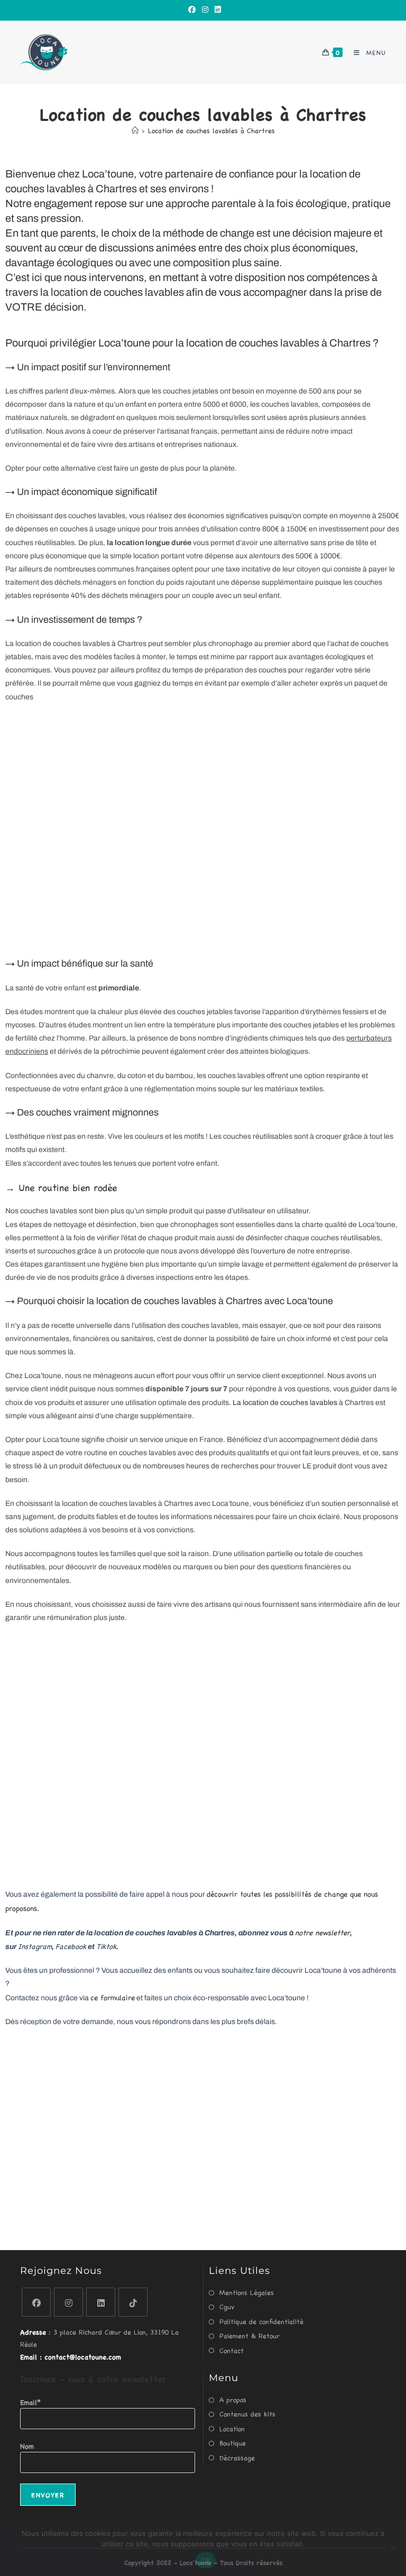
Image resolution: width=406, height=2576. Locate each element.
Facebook (71, 1946)
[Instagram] (205, 9)
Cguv (227, 2306)
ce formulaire (113, 1997)
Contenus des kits (247, 2414)
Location (232, 2428)
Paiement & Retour (250, 2335)
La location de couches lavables (286, 1403)
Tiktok (106, 1946)
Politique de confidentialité (261, 2321)
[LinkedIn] (216, 9)
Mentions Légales (247, 2292)
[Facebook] (192, 9)
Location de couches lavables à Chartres (211, 130)
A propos (233, 2399)
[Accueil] (135, 130)
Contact (232, 2350)
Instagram (35, 1946)
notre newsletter (322, 1932)
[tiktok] (133, 2302)
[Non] (393, 2548)
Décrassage (237, 2457)
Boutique (233, 2443)
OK (206, 2560)
